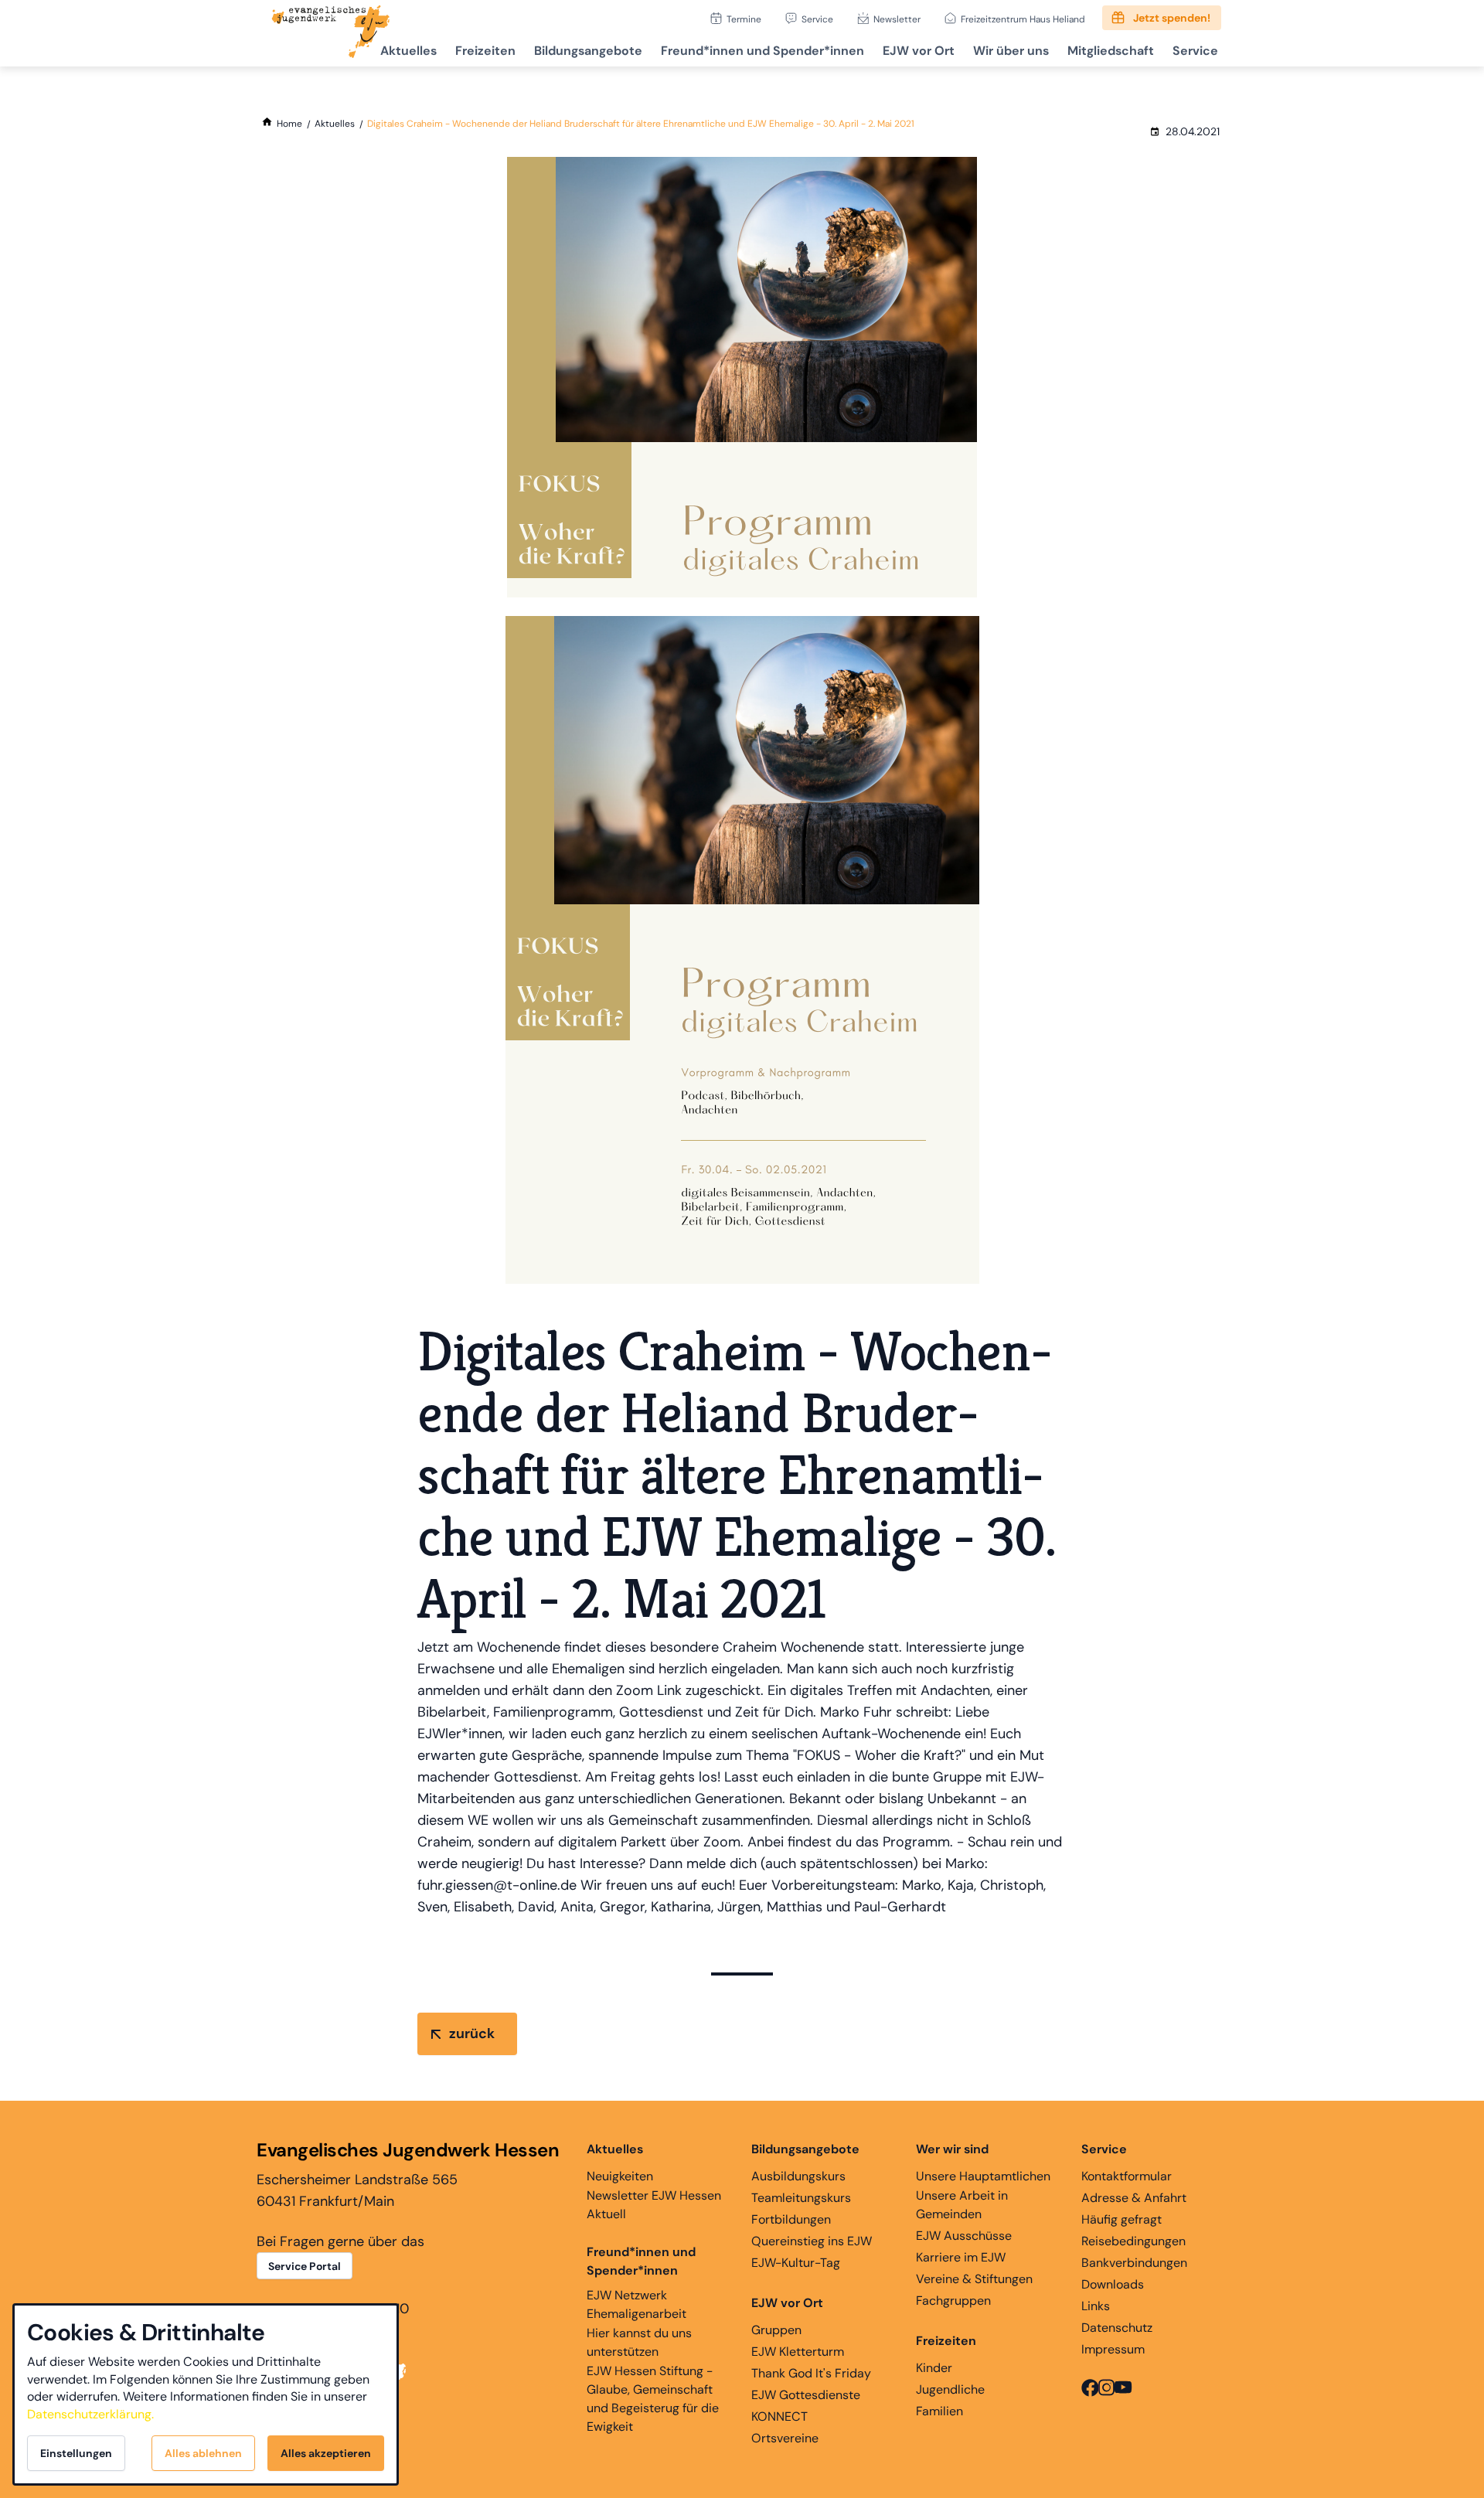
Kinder (934, 2368)
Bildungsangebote (588, 51)
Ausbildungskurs (798, 2176)
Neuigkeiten (620, 2176)
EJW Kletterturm (798, 2352)
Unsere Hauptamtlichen (983, 2176)
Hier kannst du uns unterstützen (639, 2342)
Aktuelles (408, 51)
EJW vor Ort (919, 51)
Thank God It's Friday (811, 2373)
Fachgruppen (953, 2301)
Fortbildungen (791, 2219)
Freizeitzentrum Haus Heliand (1023, 19)
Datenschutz (1117, 2328)
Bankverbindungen (1134, 2263)
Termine (744, 19)
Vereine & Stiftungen (974, 2279)
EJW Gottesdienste (806, 2395)
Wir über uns (1011, 51)
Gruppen (776, 2330)
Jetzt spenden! (1172, 18)
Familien (939, 2411)
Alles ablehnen (203, 2453)
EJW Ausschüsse (964, 2236)
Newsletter (897, 19)
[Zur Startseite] (331, 33)
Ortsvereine (785, 2438)
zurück (472, 2033)
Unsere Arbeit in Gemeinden (962, 2205)
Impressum (1113, 2349)
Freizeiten (485, 51)
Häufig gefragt (1122, 2219)
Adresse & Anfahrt (1134, 2198)
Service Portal (305, 2266)
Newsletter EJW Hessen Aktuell (654, 2205)
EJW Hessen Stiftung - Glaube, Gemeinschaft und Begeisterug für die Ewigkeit (653, 2399)
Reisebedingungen (1133, 2241)
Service (817, 19)
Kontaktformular (1127, 2176)
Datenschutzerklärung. (90, 2414)
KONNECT (779, 2416)
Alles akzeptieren (326, 2453)
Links (1096, 2306)
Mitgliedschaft (1111, 51)
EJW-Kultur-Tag (796, 2263)
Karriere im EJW (961, 2257)
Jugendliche (950, 2389)
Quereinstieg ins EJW (812, 2241)
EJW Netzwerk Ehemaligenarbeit (636, 2304)
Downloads (1113, 2284)
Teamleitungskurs (801, 2198)
